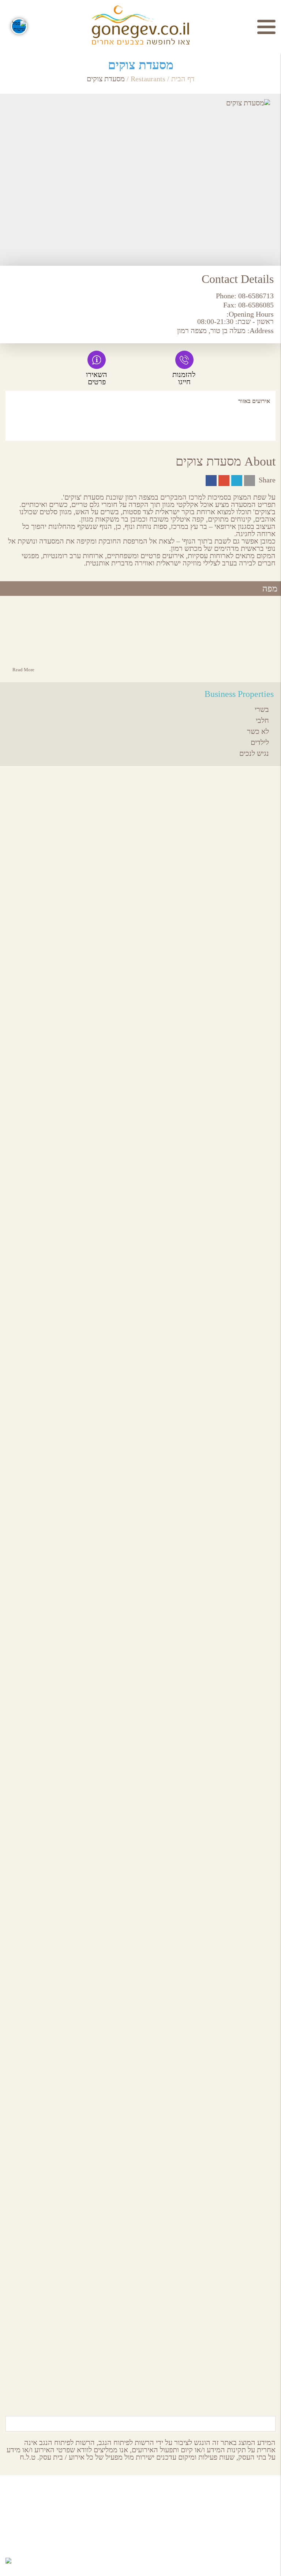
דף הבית (183, 79)
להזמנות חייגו (184, 378)
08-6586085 (256, 305)
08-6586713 (256, 296)
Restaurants (148, 79)
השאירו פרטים (97, 378)
